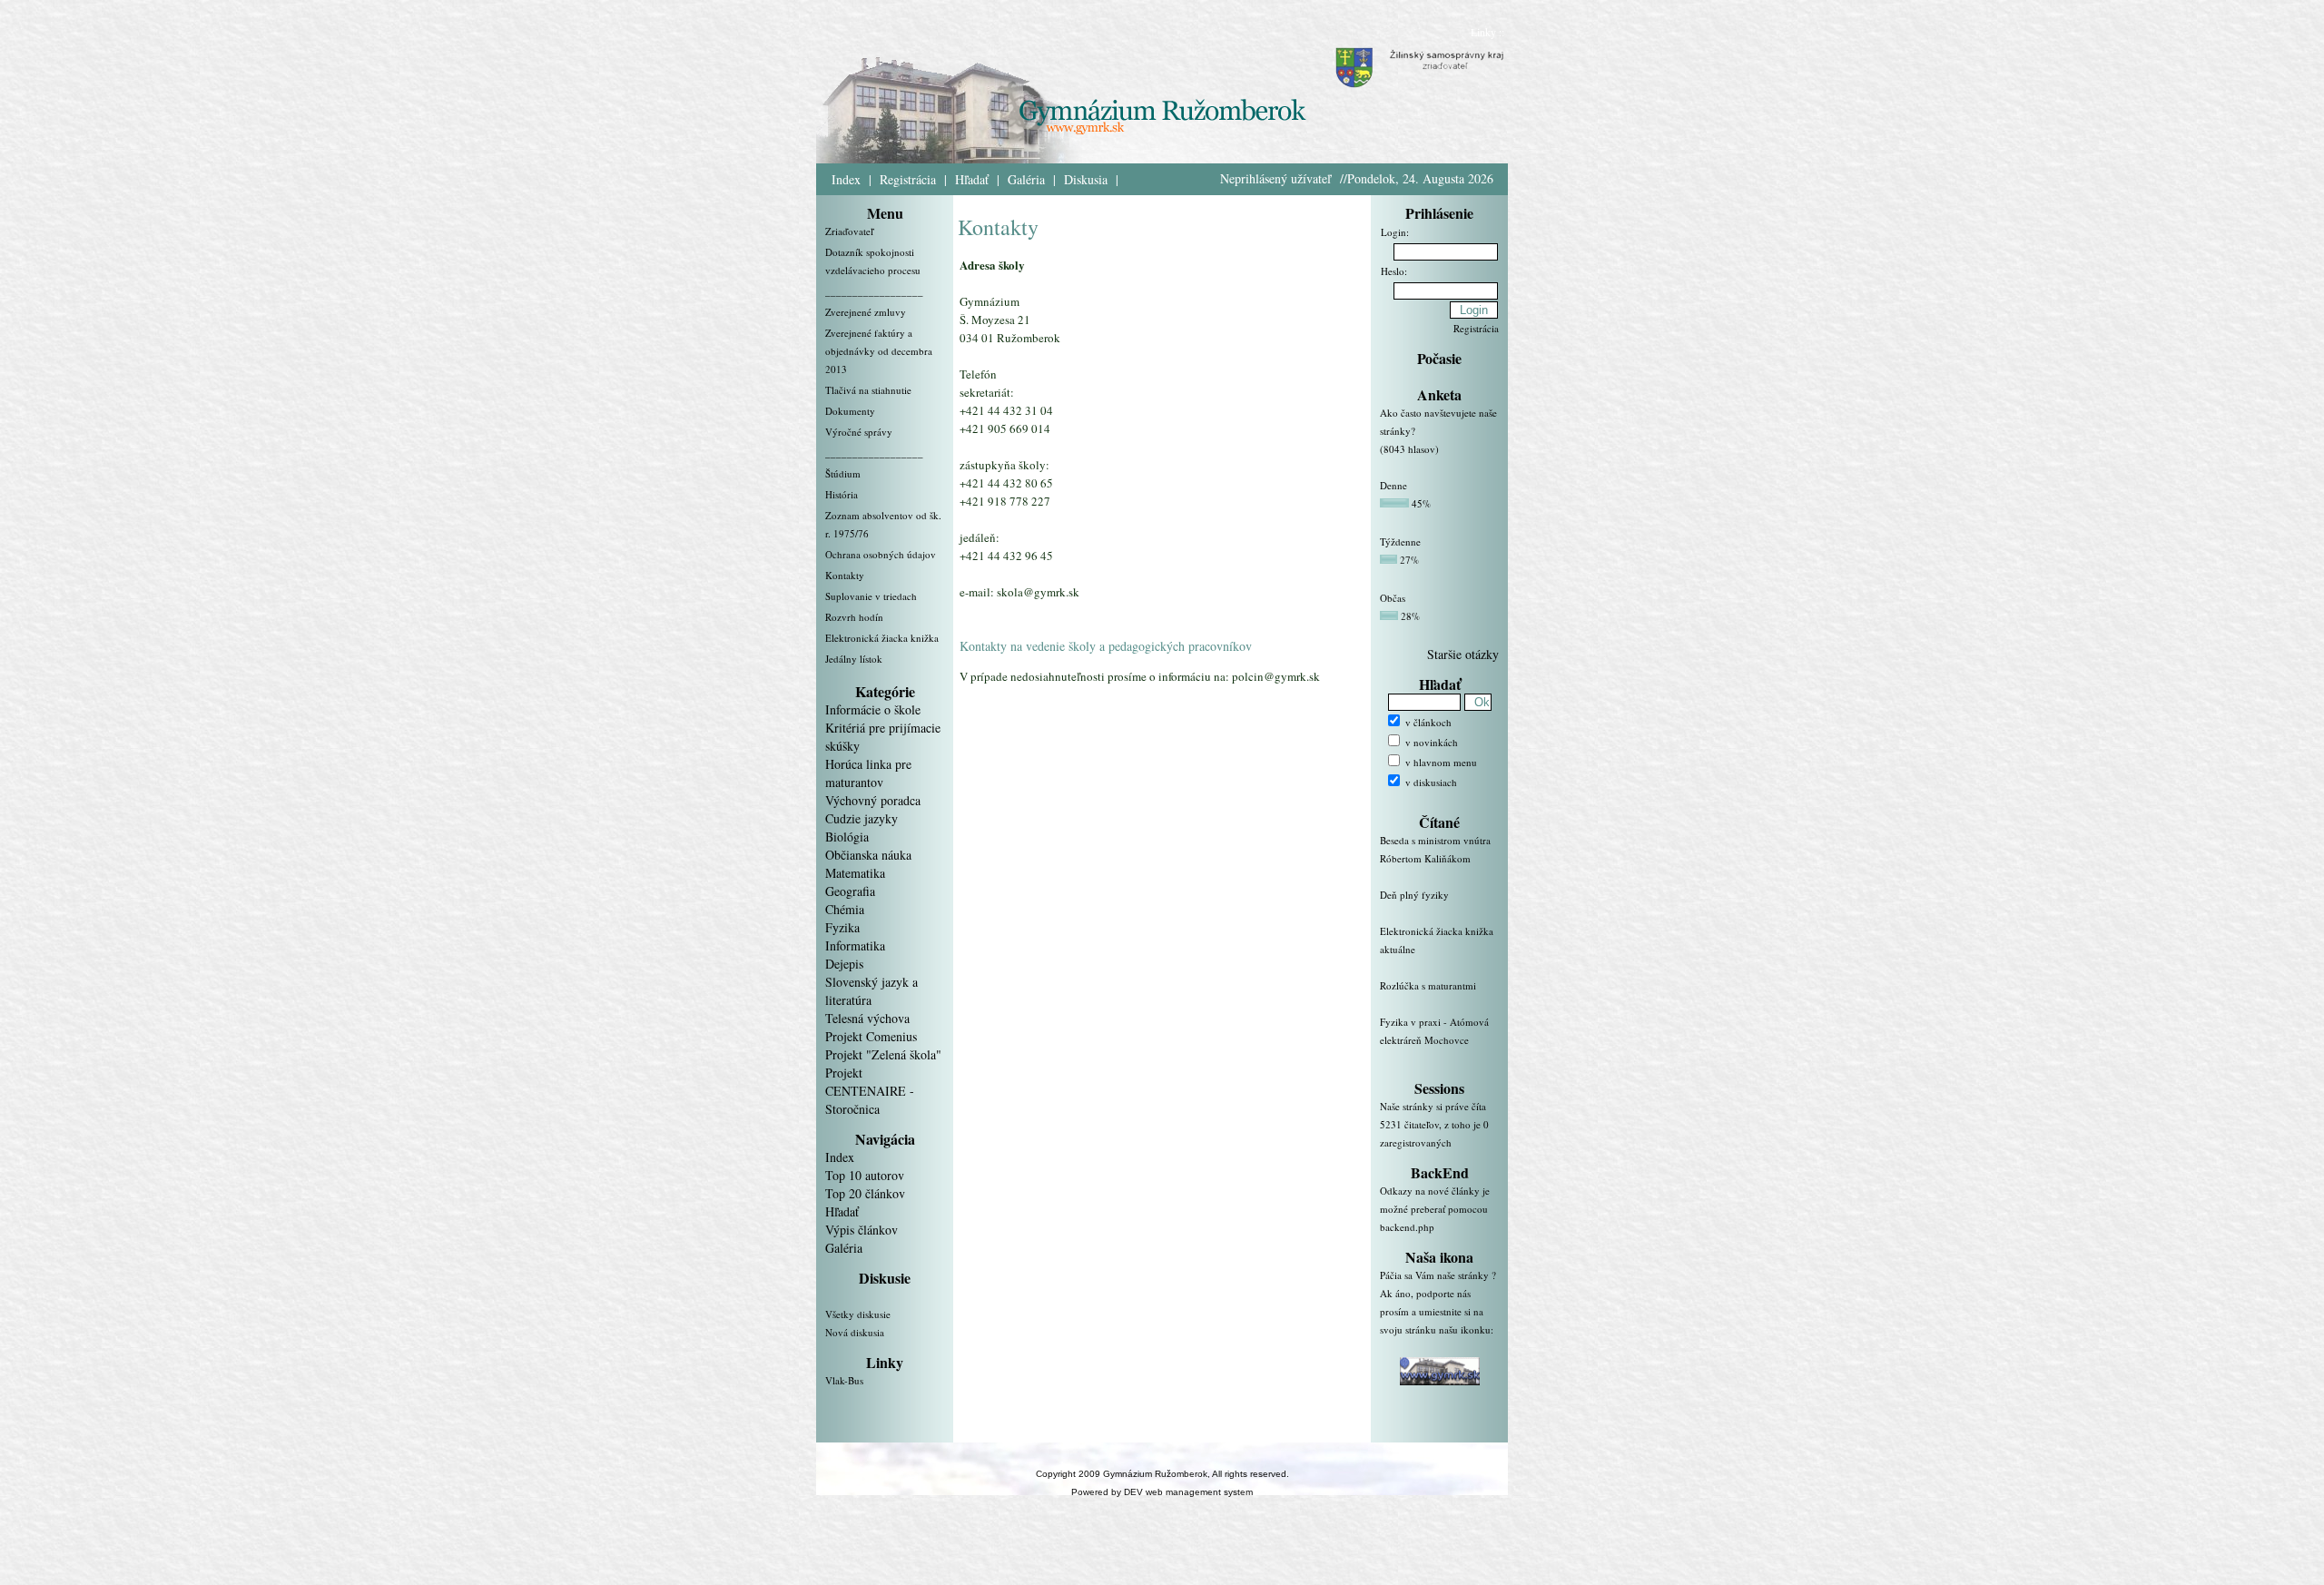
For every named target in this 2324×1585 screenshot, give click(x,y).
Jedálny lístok (854, 659)
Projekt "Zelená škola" (883, 1054)
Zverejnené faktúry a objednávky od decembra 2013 (879, 351)
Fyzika (842, 927)
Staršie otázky (1463, 654)
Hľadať (972, 179)
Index (846, 179)
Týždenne (1400, 541)
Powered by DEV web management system (1162, 1492)
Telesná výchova (867, 1018)
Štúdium (843, 473)
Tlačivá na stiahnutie (868, 390)
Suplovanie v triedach (871, 596)
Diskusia (1086, 179)
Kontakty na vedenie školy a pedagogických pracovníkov (1106, 646)
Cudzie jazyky (862, 818)
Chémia (845, 909)
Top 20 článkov (865, 1193)
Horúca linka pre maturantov (868, 773)
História (842, 494)
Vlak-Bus (844, 1380)
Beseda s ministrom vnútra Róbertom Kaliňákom (1435, 849)
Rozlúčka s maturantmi (1428, 985)
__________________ (874, 291)
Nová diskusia (855, 1332)
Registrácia (908, 179)
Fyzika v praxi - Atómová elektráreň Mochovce (1434, 1031)
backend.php (1407, 1227)
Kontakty (845, 575)
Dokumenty (850, 411)
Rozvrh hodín (854, 617)
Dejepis (844, 964)
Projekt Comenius (871, 1036)
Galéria (1026, 179)
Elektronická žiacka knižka (882, 638)
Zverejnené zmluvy (866, 312)
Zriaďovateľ (849, 231)
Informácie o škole (873, 709)
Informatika (855, 945)
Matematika (855, 873)
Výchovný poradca (873, 800)
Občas (1393, 598)
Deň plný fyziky (1414, 895)
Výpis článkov (862, 1230)
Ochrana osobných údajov (881, 554)
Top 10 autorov (865, 1175)
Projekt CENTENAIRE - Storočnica (870, 1091)
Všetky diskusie (858, 1314)
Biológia (847, 837)
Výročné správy (859, 432)
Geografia (850, 891)
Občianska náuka (868, 855)
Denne (1393, 485)
